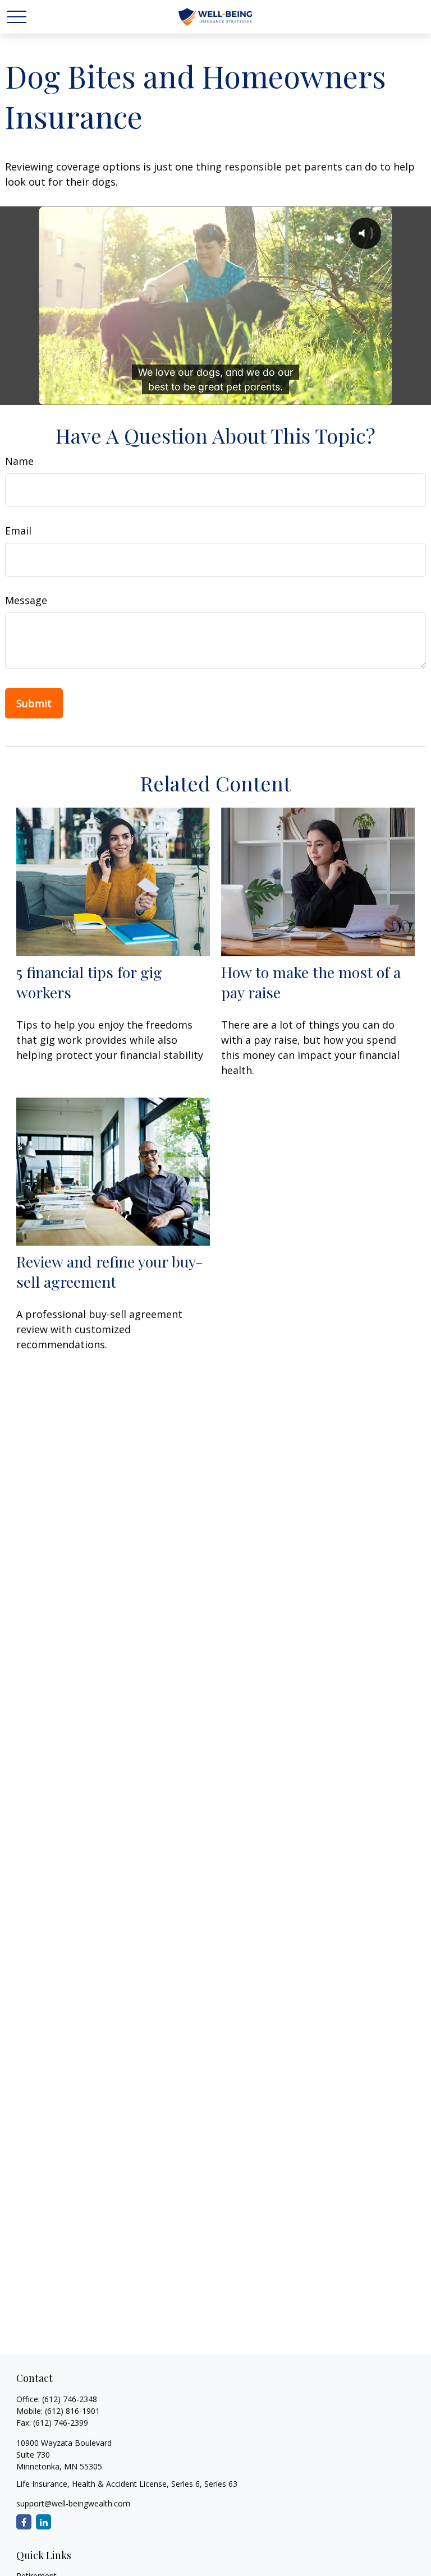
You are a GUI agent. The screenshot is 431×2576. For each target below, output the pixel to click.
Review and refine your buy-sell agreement (110, 1271)
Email (18, 531)
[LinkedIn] (43, 2522)
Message (26, 600)
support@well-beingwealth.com (73, 2503)
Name (19, 461)
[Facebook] (24, 2522)
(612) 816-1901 (72, 2411)
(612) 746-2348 (70, 2399)
